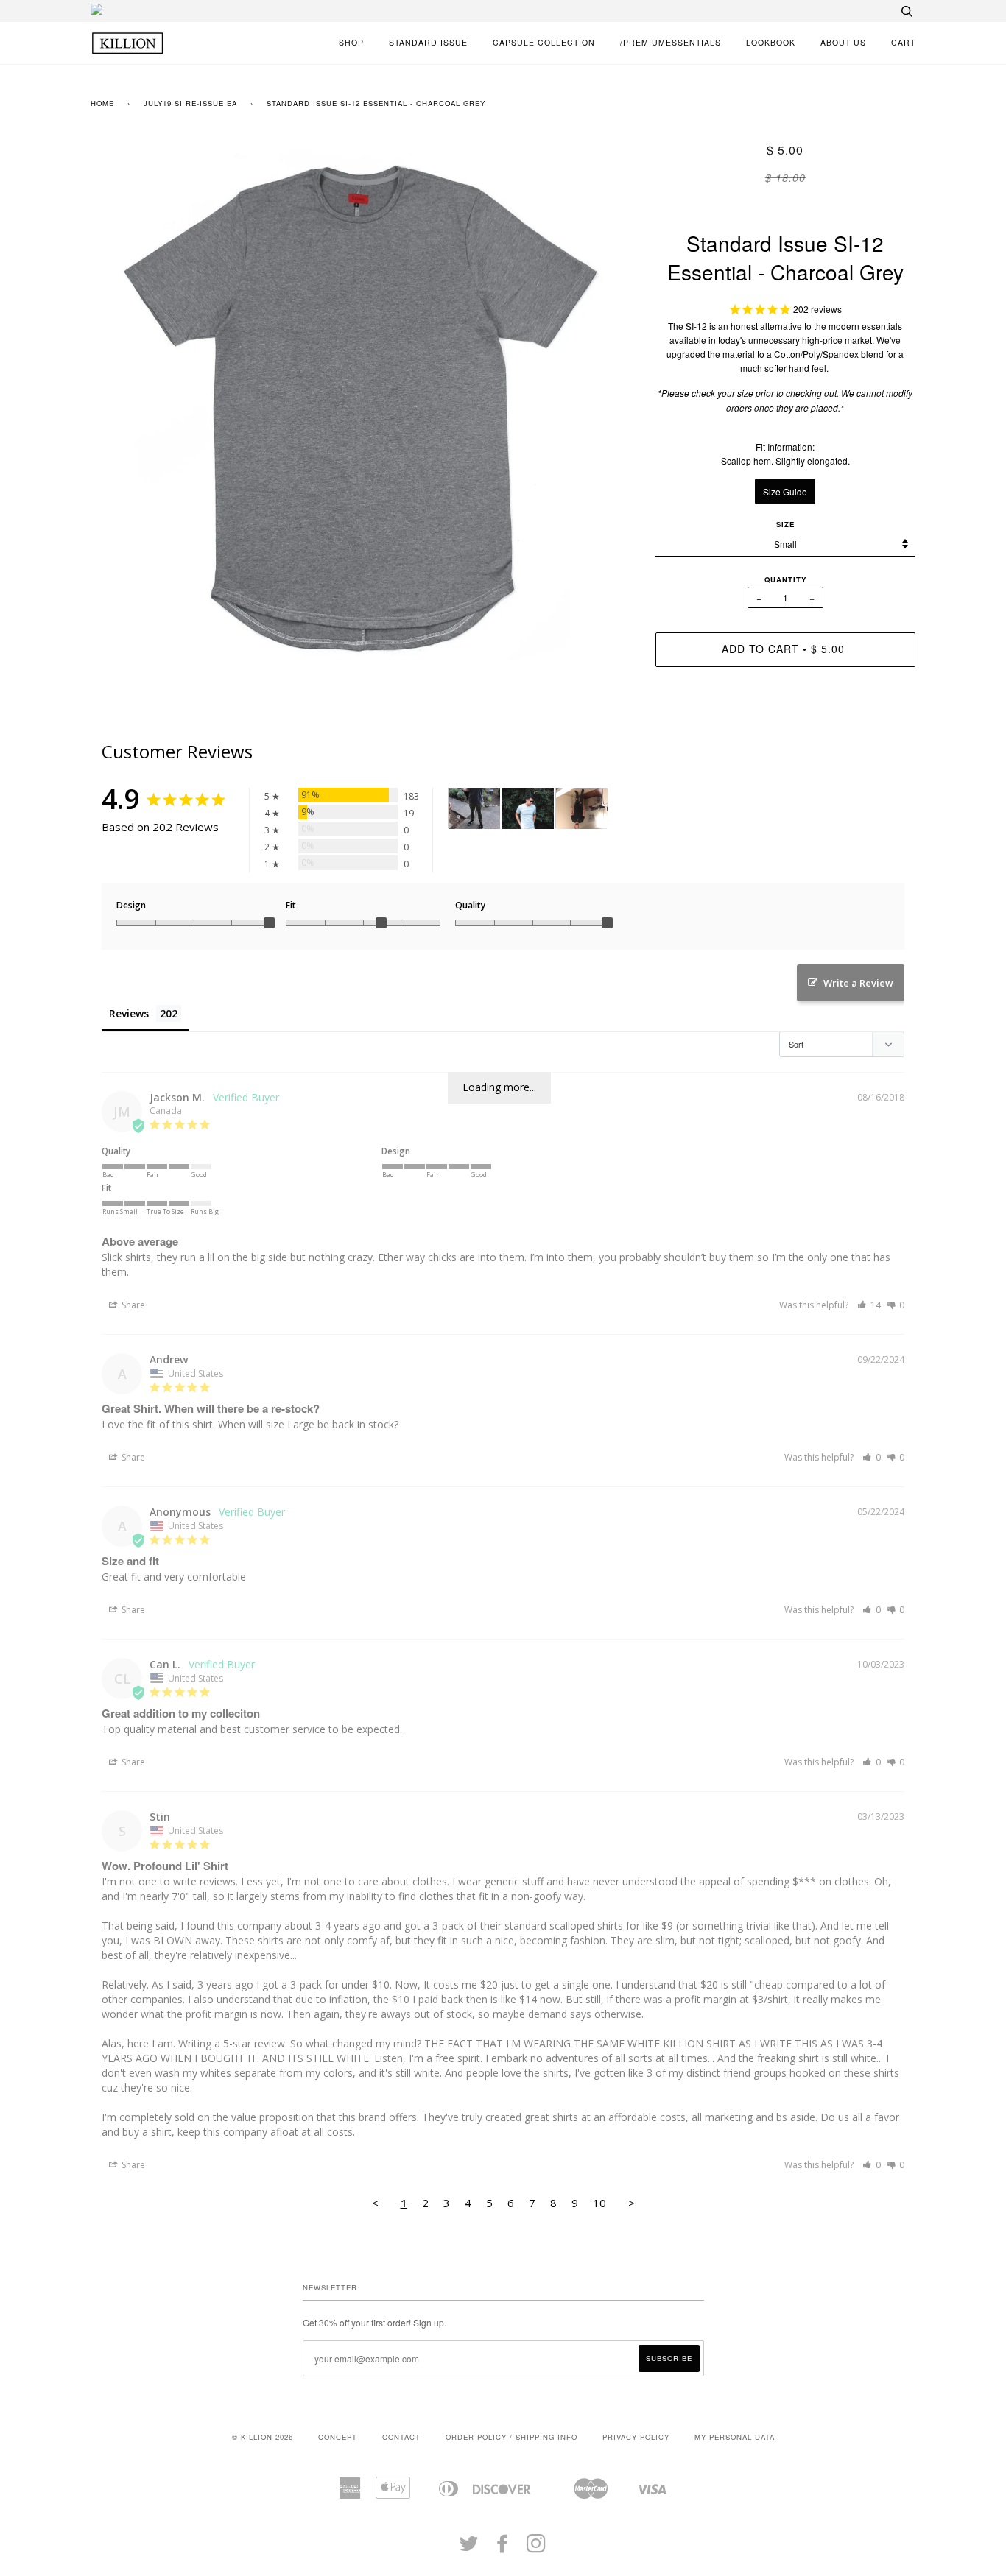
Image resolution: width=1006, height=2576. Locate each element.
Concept (338, 2437)
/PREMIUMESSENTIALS (671, 42)
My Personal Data (735, 2437)
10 (599, 2203)
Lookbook (771, 42)
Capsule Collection (544, 42)
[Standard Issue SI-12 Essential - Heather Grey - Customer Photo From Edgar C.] (528, 809)
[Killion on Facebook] (503, 2548)
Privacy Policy (636, 2437)
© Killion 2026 (263, 2437)
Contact (401, 2437)
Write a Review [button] (858, 983)
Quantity (785, 579)
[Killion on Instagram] (537, 2548)
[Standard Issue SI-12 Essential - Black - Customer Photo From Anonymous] (582, 809)
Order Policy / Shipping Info (511, 2437)
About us (843, 42)
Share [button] (132, 1305)
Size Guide (785, 491)
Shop (351, 42)
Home (102, 103)
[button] (869, 1305)
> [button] (632, 2203)
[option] (362, 407)
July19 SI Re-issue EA (190, 103)
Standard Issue (428, 42)
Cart (903, 42)
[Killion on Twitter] (469, 2548)
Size (785, 524)
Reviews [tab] (129, 1013)
